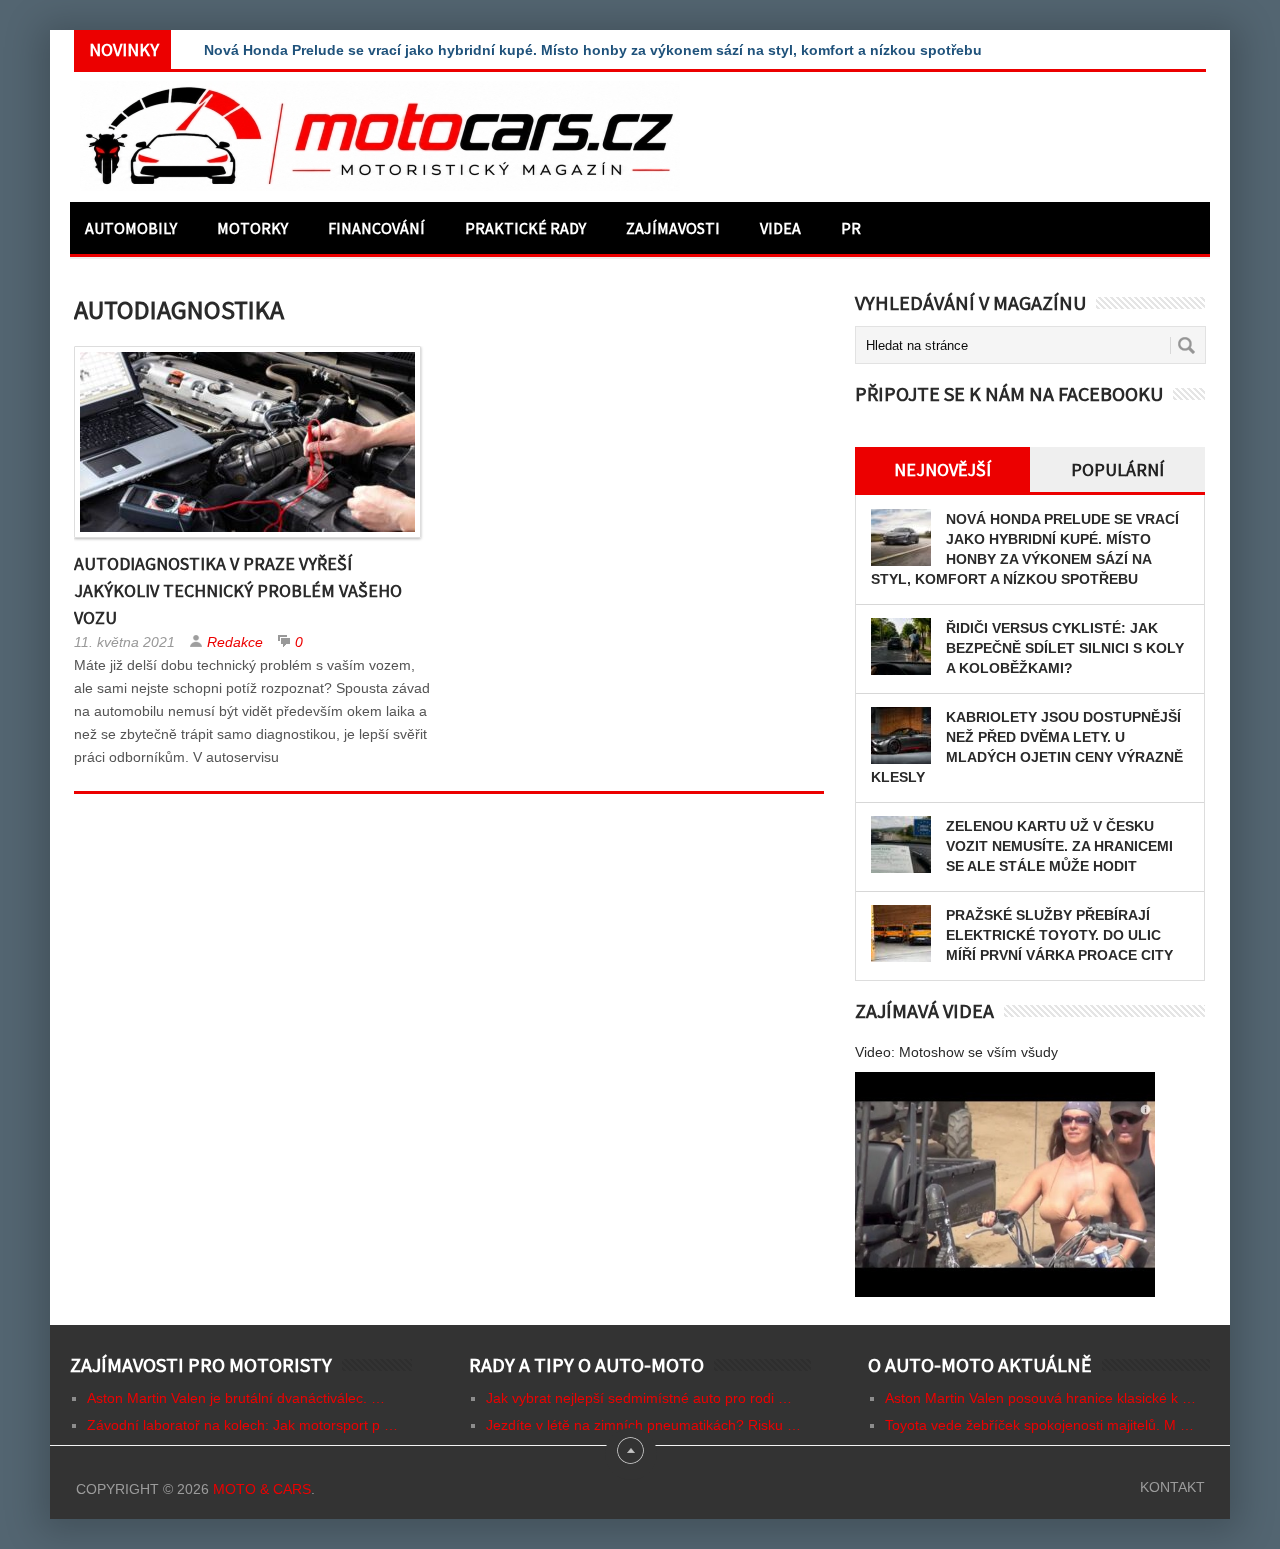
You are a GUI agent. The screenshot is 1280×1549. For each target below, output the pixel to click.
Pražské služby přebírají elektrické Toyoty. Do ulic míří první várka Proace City (1059, 935)
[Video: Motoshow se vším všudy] (1005, 1184)
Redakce (235, 642)
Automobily (131, 228)
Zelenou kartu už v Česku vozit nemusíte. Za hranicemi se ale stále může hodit (1059, 846)
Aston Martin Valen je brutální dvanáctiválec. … (236, 1398)
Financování (376, 228)
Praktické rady (525, 228)
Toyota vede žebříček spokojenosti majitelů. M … (1039, 1425)
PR (851, 228)
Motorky (252, 228)
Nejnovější (942, 469)
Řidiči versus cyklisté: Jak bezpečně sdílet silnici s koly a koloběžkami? (1065, 648)
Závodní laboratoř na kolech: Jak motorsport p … (242, 1425)
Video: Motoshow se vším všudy (956, 1052)
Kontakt (1172, 1487)
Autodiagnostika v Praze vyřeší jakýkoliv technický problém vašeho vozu (238, 590)
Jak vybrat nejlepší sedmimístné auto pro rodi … (639, 1398)
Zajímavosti (673, 228)
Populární (1117, 469)
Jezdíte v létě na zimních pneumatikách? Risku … (643, 1425)
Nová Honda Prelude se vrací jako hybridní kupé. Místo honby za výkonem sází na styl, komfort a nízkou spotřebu (593, 50)
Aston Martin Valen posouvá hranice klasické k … (1040, 1398)
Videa (780, 228)
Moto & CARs (262, 1489)
